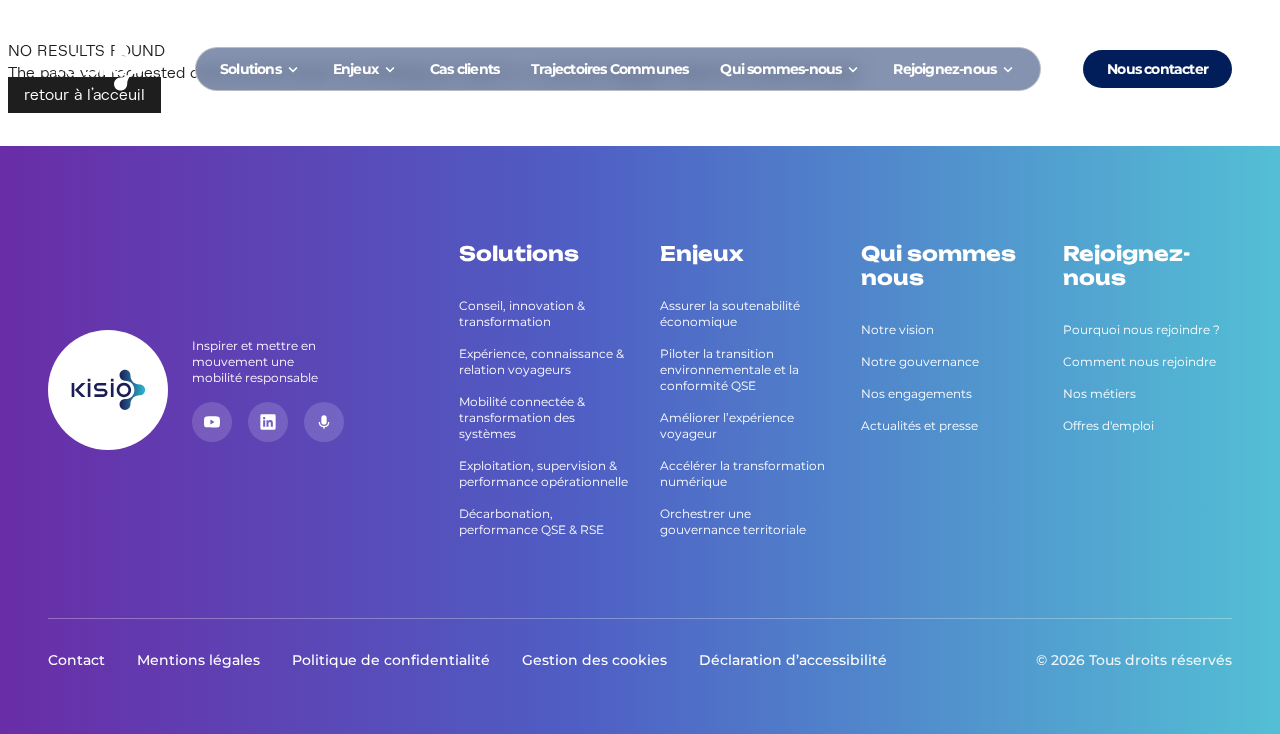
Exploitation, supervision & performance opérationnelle (543, 473)
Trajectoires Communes (609, 69)
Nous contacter (1157, 69)
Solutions (250, 69)
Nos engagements (916, 393)
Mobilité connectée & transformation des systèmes (522, 417)
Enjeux (355, 69)
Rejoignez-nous (944, 69)
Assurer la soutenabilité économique (730, 313)
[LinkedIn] (268, 422)
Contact (76, 660)
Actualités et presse (919, 425)
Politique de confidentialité (391, 660)
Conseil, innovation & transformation (522, 313)
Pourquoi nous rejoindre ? (1141, 329)
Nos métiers (1099, 393)
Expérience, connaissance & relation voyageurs (541, 361)
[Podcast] (324, 422)
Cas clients (464, 69)
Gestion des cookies (594, 660)
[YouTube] (212, 422)
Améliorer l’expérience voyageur (727, 425)
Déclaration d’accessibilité (793, 660)
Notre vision (897, 329)
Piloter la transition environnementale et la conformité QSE (729, 369)
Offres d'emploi (1108, 425)
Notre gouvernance (920, 361)
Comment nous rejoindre (1139, 361)
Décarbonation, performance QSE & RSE (531, 521)
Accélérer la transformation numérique (742, 473)
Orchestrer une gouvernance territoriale (733, 521)
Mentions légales (198, 660)
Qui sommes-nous (780, 69)
